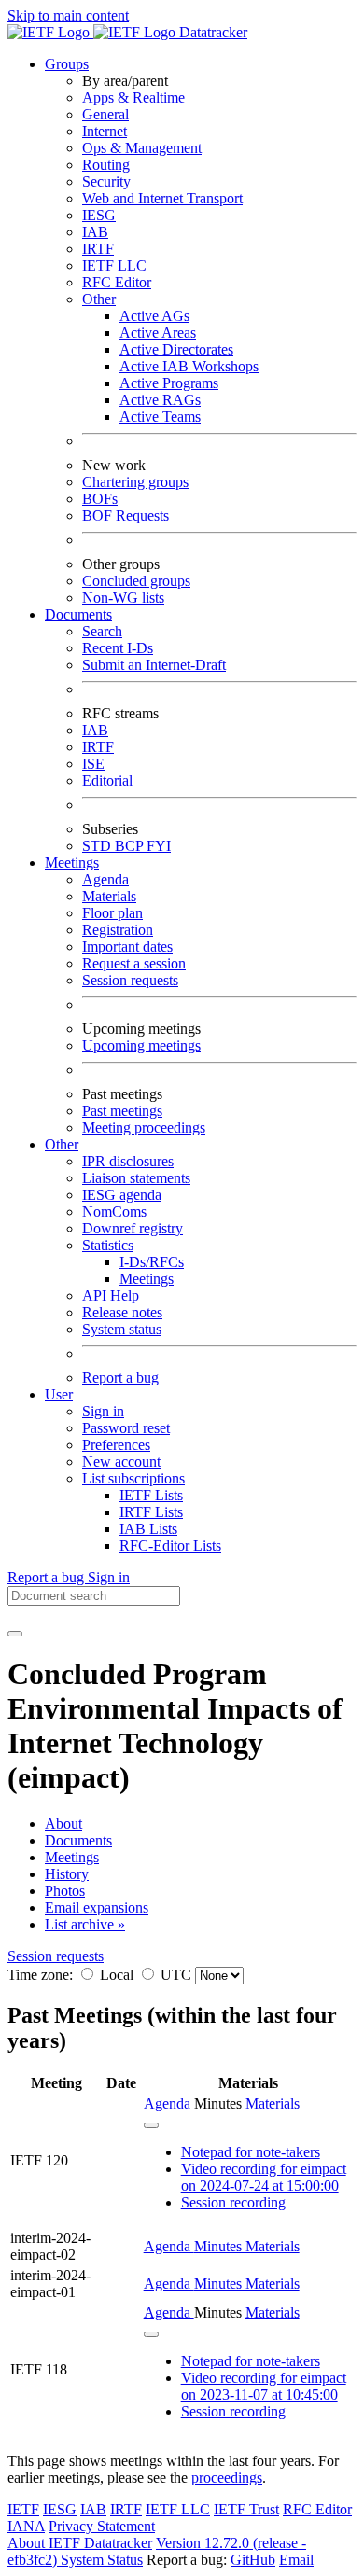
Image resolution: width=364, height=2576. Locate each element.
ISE (93, 764)
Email (296, 2560)
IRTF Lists (151, 1512)
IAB (95, 232)
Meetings (147, 1279)
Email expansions (97, 1908)
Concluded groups (136, 581)
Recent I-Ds (118, 648)
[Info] (151, 2125)
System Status (102, 2560)
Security (106, 181)
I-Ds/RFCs (152, 1262)
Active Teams (160, 417)
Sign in (103, 1411)
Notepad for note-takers (251, 2152)
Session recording (233, 2202)
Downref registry (133, 1228)
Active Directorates (176, 349)
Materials (109, 896)
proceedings (227, 2478)
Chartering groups (135, 482)
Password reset (126, 1428)
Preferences (116, 1445)
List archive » (85, 1924)
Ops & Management (142, 148)
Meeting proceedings (144, 1128)
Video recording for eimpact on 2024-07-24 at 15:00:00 (264, 2177)
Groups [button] (67, 64)
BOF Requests (126, 515)
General (105, 114)
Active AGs (154, 316)
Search (102, 631)
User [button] (59, 1394)
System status (122, 1329)
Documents (78, 1840)
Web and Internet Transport (162, 198)
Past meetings (122, 1111)
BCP (131, 846)
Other (99, 299)
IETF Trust (246, 2509)
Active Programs (169, 383)
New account (121, 1462)
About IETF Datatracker (80, 2543)
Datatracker (211, 32)
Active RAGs (160, 400)
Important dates (127, 947)
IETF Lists (151, 1495)
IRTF (98, 249)
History (67, 1874)
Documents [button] (78, 614)
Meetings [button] (72, 863)
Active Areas (158, 333)
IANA (26, 2526)
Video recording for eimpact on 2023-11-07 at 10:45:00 (264, 2386)
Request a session (134, 963)
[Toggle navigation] (15, 1634)
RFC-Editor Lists (170, 1546)
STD (98, 846)
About (63, 1824)
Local (117, 1975)
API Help (111, 1295)
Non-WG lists (123, 598)
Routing (106, 165)
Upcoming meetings (141, 1045)
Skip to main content (68, 15)
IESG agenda (122, 1195)
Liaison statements (136, 1178)
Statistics (108, 1245)
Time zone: (40, 1975)
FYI (159, 846)
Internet (105, 131)
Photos (65, 1891)
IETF (23, 2509)
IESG (99, 215)
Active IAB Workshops (189, 366)
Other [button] (62, 1144)
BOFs (100, 499)
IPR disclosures (128, 1161)
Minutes (220, 2246)
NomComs (114, 1211)
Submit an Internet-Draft (154, 665)
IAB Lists (148, 1529)
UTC (176, 1975)
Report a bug (120, 1378)
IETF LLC (114, 265)
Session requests (130, 980)
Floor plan (112, 913)
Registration (118, 930)
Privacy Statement (102, 2526)
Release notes (122, 1312)
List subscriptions (133, 1478)
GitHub (253, 2560)
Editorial (107, 780)
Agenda (105, 879)
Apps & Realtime (133, 97)
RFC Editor (117, 282)
